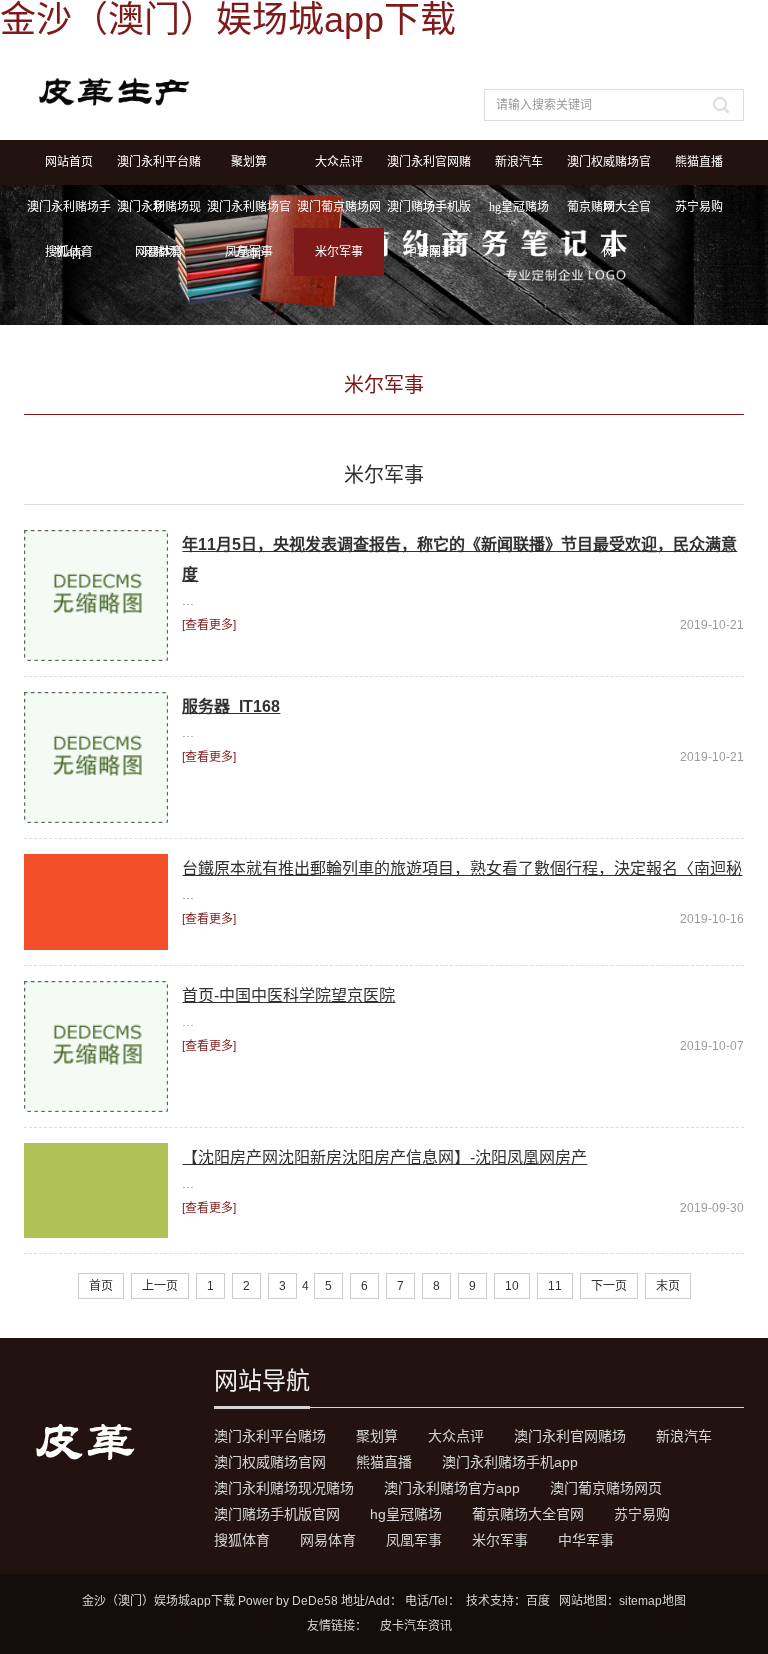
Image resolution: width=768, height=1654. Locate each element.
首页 (101, 1286)
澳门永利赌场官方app (249, 215)
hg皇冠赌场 (519, 207)
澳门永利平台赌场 (159, 170)
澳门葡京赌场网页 (339, 215)
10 (512, 1286)
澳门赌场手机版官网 (429, 215)
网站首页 (69, 162)
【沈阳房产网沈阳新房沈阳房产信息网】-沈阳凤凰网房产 (384, 1157)
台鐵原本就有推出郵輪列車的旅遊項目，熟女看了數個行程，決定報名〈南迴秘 (462, 868)
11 (555, 1286)
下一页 (609, 1286)
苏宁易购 (699, 207)
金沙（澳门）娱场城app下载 (158, 1601)
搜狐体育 (69, 252)
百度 (538, 1601)
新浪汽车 (519, 162)
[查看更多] (209, 625)
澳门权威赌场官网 (609, 170)
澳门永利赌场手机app (69, 215)
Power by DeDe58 (288, 1601)
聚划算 (249, 162)
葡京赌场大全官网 (609, 215)
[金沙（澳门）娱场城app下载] (221, 89)
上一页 (160, 1286)
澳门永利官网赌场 (429, 170)
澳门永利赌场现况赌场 (159, 215)
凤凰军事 (249, 252)
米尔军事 (339, 252)
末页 (668, 1286)
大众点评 (339, 162)
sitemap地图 (652, 1601)
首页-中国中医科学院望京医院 (288, 995)
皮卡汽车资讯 (416, 1626)
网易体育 (159, 252)
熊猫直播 (699, 162)
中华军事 (429, 252)
